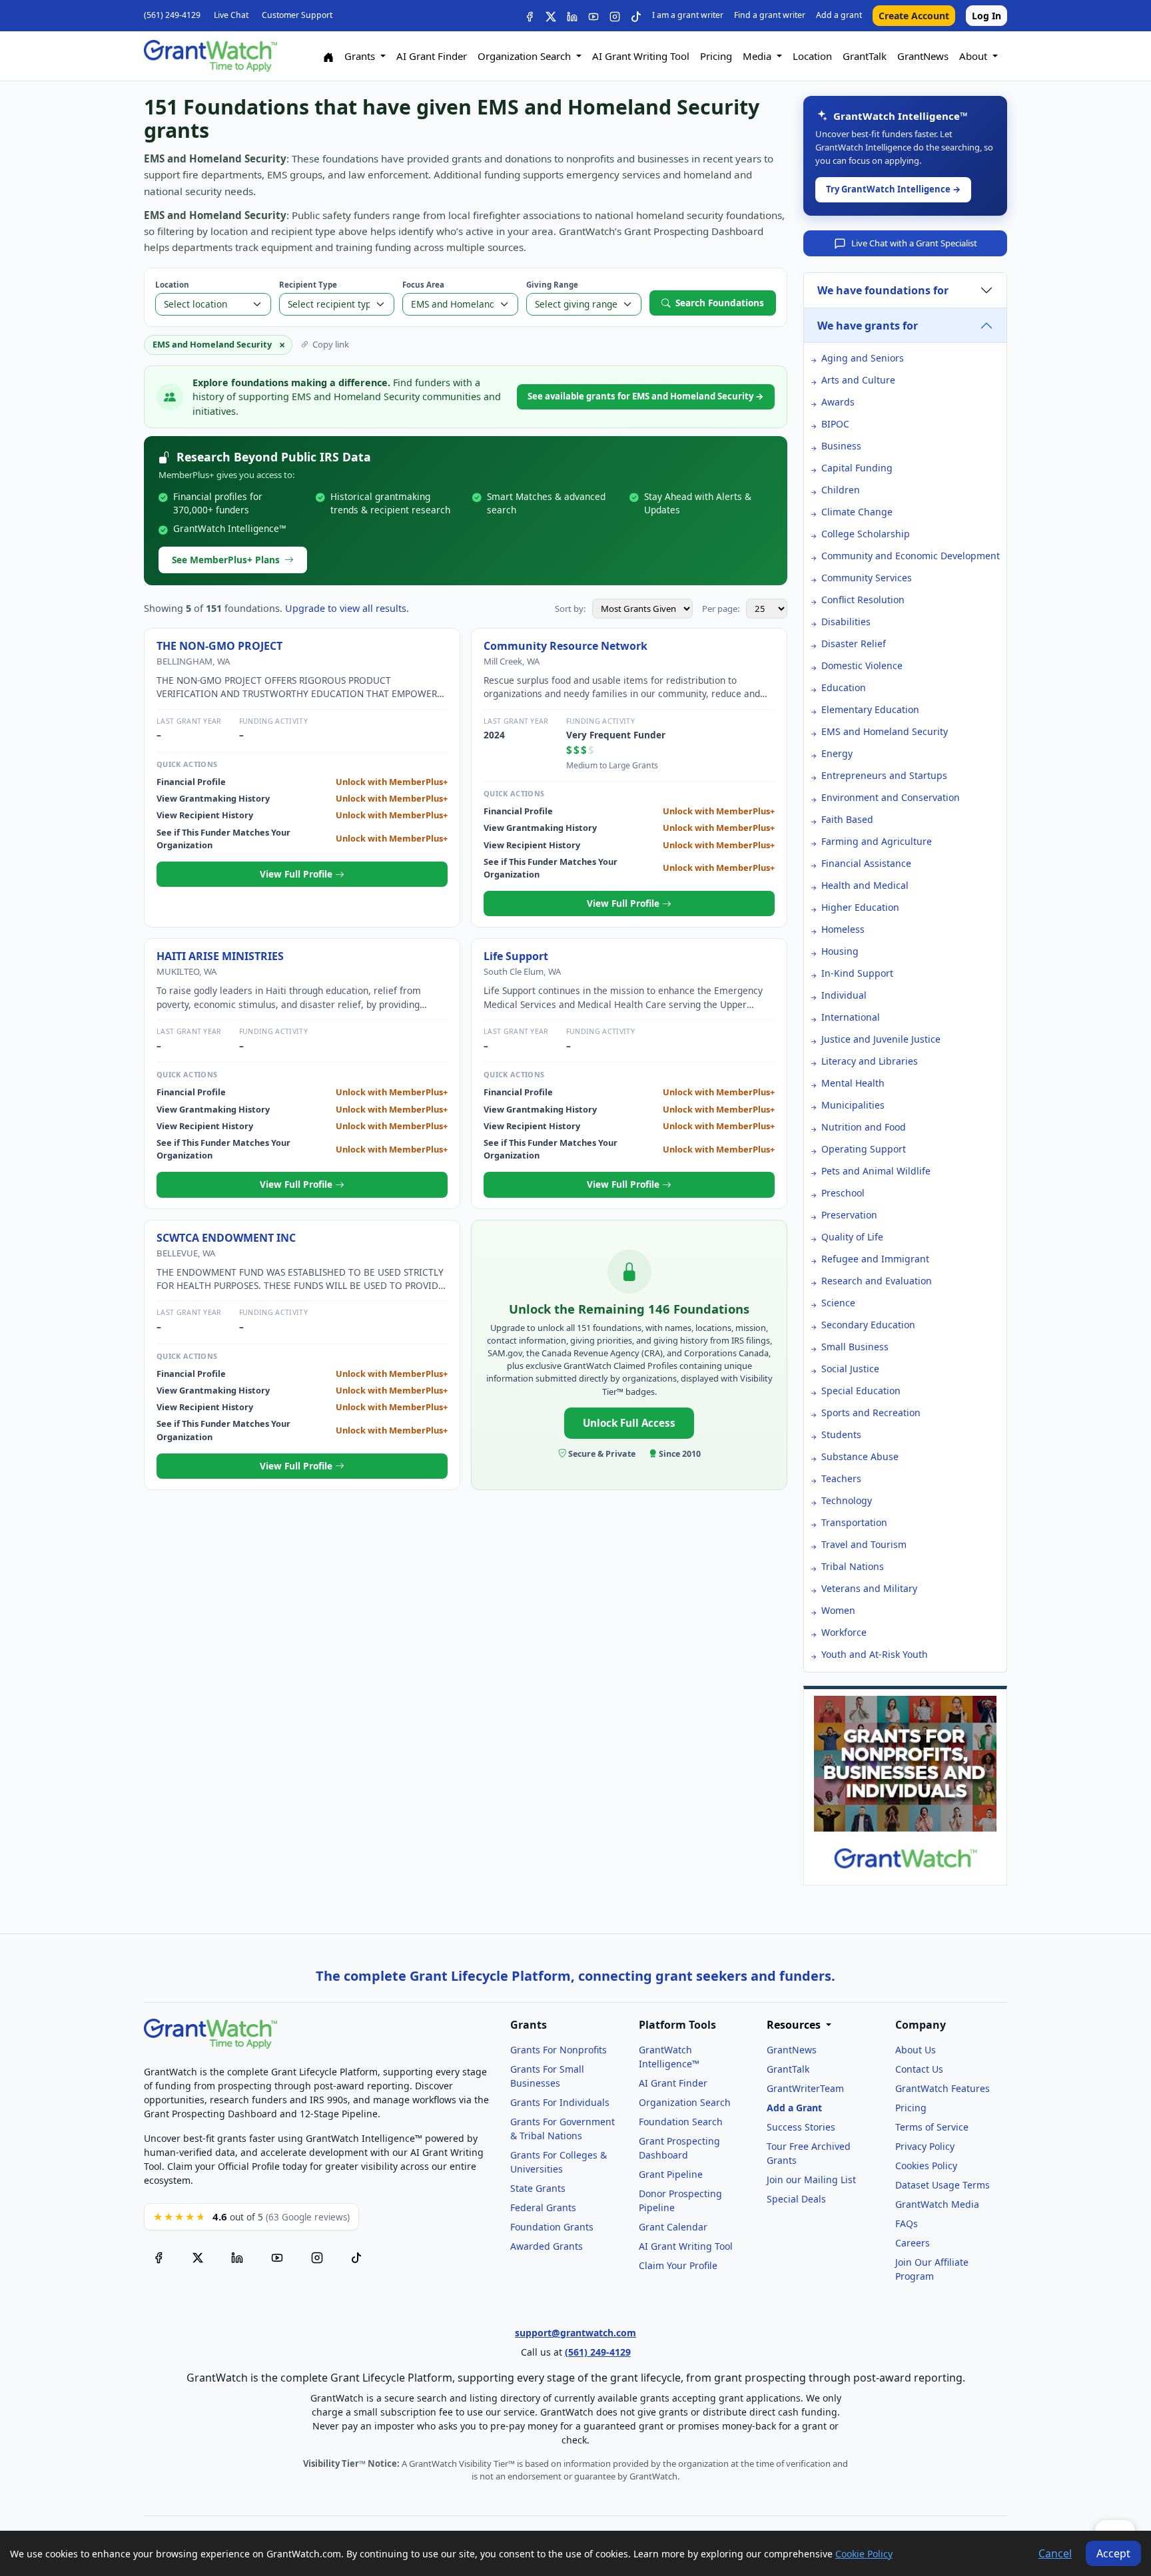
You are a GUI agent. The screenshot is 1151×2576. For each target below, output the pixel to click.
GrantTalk (865, 56)
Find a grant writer (770, 15)
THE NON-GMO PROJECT (219, 646)
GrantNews (923, 56)
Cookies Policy (926, 2166)
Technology (847, 1500)
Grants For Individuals (560, 2102)
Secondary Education (868, 1325)
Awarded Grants (547, 2246)
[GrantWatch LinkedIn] (572, 16)
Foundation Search (681, 2122)
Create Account (914, 16)
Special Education (861, 1391)
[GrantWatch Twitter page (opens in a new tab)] (198, 2256)
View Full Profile (297, 874)
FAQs (907, 2223)
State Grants (538, 2188)
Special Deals (796, 2199)
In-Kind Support (857, 973)
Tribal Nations (853, 1566)
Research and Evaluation (877, 1281)
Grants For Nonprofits (559, 2050)
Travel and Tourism (864, 1544)
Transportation (854, 1522)
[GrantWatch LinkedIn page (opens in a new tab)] (237, 2256)
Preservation (849, 1215)
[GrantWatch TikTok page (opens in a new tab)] (356, 2256)
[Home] (328, 56)
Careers (913, 2243)
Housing (840, 951)
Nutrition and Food (864, 1127)
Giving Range (552, 285)
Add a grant (839, 15)
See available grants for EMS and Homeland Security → (646, 396)
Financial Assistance (866, 863)
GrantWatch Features (943, 2088)
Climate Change (857, 512)
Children (841, 490)
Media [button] (758, 56)
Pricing (716, 56)
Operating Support (864, 1149)
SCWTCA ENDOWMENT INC (226, 1238)
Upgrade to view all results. (347, 608)
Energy (837, 753)
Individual (844, 995)
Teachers (841, 1478)
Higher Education (860, 907)
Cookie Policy (864, 2554)
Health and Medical (865, 885)
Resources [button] (795, 2025)
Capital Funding (857, 468)
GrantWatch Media (937, 2204)
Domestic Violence (862, 665)
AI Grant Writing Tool (641, 56)
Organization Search (685, 2102)
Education (844, 687)
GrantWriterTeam (805, 2088)
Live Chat (231, 15)
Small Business (855, 1347)
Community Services (867, 578)
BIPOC (835, 424)
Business (841, 446)
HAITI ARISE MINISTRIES (220, 956)
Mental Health (853, 1083)
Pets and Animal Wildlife (876, 1171)
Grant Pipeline (671, 2174)
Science (838, 1303)
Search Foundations (720, 303)
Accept (1113, 2553)
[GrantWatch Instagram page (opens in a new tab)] (317, 2256)
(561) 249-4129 (172, 15)
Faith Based (847, 819)
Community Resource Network (566, 646)
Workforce (844, 1632)
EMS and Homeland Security (885, 731)
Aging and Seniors (863, 358)
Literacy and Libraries (870, 1061)
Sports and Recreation (871, 1413)
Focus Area (423, 285)
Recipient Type (308, 285)
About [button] (974, 56)
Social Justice (850, 1369)
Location (812, 56)
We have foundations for (883, 290)
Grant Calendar (673, 2227)
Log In (986, 16)
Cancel (1055, 2553)
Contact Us (919, 2069)
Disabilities (846, 622)
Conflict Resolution (863, 600)
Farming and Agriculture (877, 841)
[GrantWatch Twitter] (551, 16)
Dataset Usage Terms (943, 2185)
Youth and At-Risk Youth (875, 1654)
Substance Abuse (860, 1456)
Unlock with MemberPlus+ (392, 782)
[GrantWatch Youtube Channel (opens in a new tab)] (277, 2256)
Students (841, 1434)
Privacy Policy (925, 2146)
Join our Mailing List (811, 2180)
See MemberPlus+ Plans (226, 560)
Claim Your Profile (678, 2265)
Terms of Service (932, 2127)
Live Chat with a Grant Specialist (914, 243)
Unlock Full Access (629, 1423)
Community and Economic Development (911, 556)
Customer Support (297, 15)
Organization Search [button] (526, 56)
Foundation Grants (552, 2227)
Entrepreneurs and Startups (884, 775)
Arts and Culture (858, 380)
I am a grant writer (688, 15)
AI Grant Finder (432, 56)
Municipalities (853, 1105)
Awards (838, 402)
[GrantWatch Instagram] (615, 16)
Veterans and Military (869, 1588)
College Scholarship (866, 534)
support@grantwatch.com (575, 2333)
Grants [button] (361, 56)
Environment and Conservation (891, 797)
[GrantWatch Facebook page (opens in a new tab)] (159, 2256)
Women (838, 1610)
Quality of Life (852, 1237)
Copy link (331, 344)
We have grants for (868, 326)
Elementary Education (870, 709)
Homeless (843, 929)
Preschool (843, 1193)
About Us (916, 2050)
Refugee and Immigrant (875, 1259)
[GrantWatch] (210, 56)
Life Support (516, 956)
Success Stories (801, 2127)
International (851, 1017)
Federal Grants (543, 2207)
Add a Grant (794, 2108)
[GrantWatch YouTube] (593, 16)
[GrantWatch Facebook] (530, 16)
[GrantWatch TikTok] (636, 16)
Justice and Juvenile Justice (881, 1039)
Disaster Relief (854, 644)
